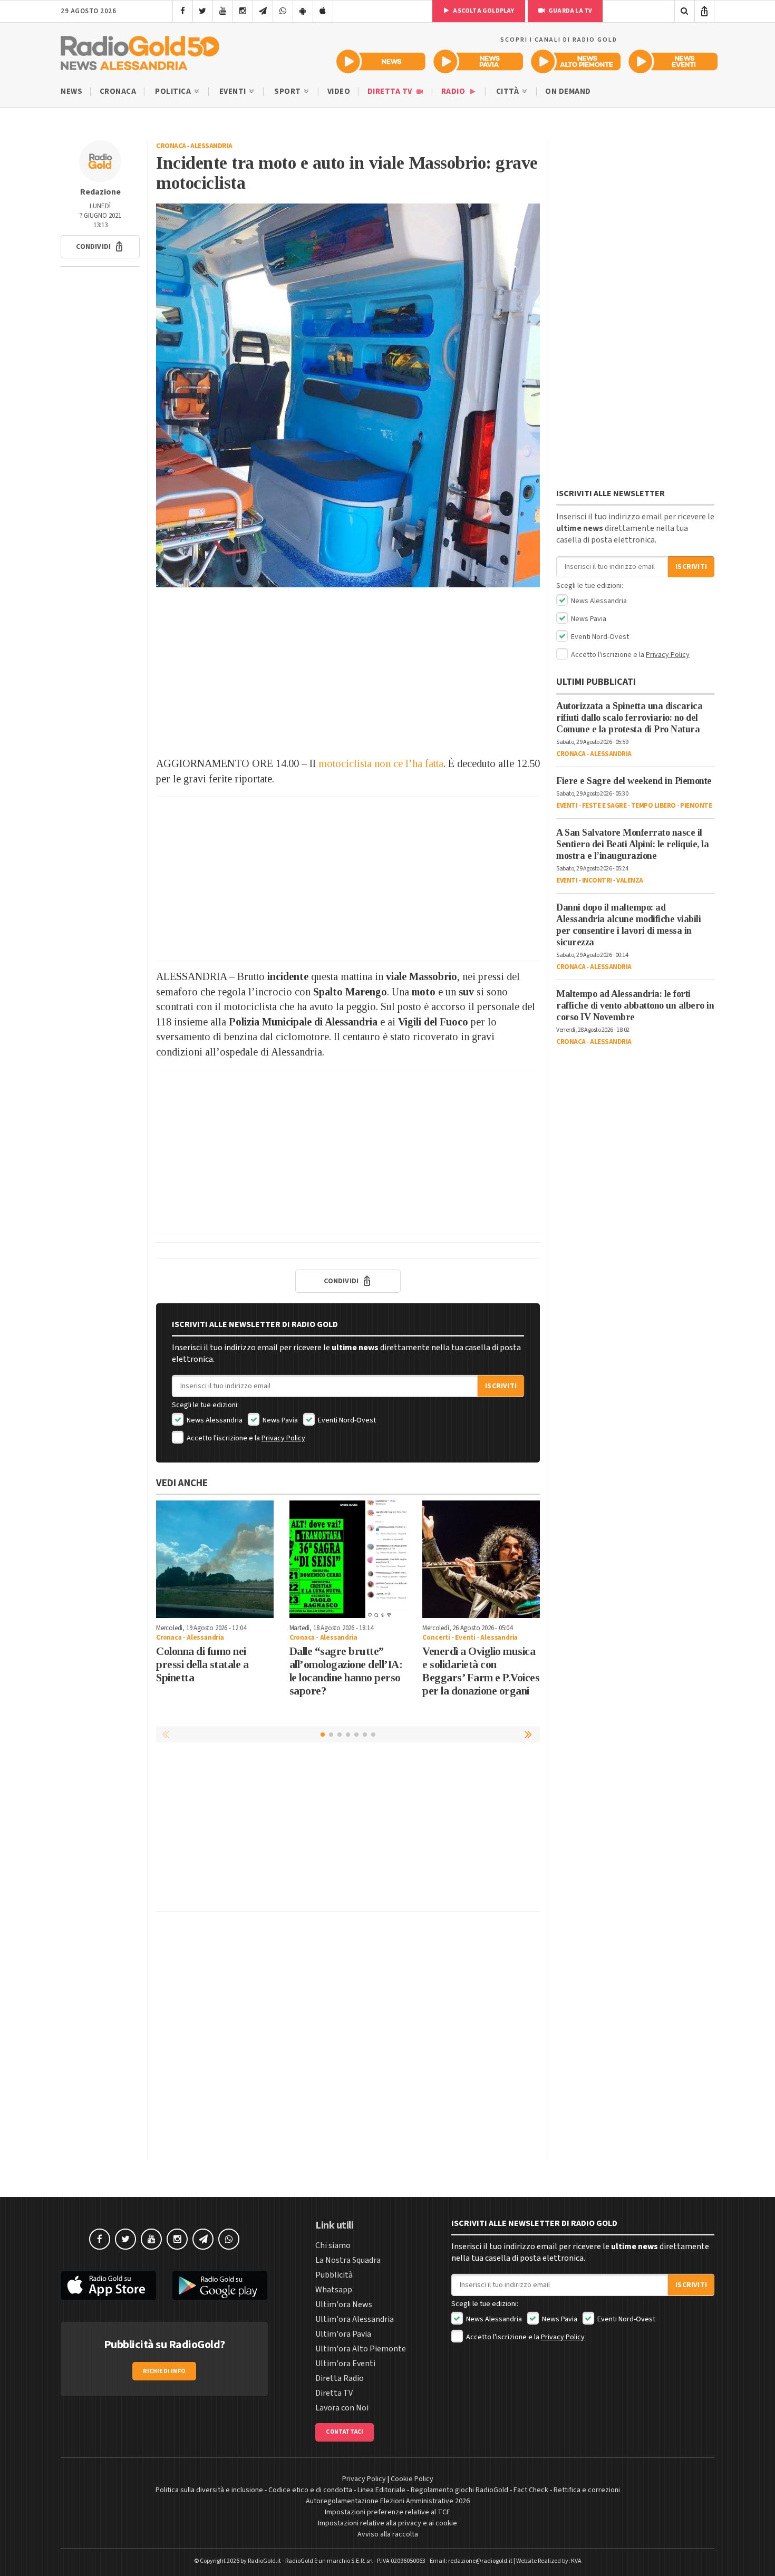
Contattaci (345, 2432)
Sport (288, 91)
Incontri (597, 880)
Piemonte (696, 806)
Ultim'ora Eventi (345, 2364)
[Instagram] (243, 11)
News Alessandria (214, 1420)
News (71, 91)
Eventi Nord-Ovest (346, 1420)
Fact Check (531, 2490)
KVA (576, 2561)
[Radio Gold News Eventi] (673, 61)
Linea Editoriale (381, 2490)
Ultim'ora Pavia (343, 2334)
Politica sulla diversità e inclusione (209, 2490)
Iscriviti (501, 1386)
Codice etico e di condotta (310, 2490)
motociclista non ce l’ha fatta (381, 763)
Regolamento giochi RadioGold (459, 2490)
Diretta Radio (340, 2378)
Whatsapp (334, 2290)
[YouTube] (223, 11)
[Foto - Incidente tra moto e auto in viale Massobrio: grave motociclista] (348, 395)
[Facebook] (183, 11)
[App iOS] (323, 11)
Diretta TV (391, 91)
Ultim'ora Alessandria (355, 2319)
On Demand (568, 91)
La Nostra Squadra (348, 2260)
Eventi (234, 91)
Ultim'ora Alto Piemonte (361, 2349)
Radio (454, 91)
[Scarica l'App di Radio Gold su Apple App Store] (109, 2286)
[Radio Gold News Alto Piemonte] (576, 61)
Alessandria (211, 146)
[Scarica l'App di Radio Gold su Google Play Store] (220, 2286)
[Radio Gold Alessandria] (140, 51)
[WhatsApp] (283, 11)
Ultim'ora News (344, 2304)
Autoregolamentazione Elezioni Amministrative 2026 (388, 2501)
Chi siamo (333, 2245)
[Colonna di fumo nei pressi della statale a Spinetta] (215, 1559)
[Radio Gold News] (381, 61)
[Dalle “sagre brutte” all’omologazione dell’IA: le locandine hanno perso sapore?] (348, 1559)
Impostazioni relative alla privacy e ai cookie (387, 2523)
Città (508, 91)
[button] (100, 247)
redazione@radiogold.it (480, 2561)
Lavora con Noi (342, 2408)
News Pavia (279, 1420)
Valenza (630, 880)
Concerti (436, 1638)
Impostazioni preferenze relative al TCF (387, 2512)
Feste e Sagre (604, 806)
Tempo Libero (653, 806)
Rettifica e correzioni (587, 2490)
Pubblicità (334, 2275)
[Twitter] (203, 11)
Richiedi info (164, 2371)
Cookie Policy (412, 2479)
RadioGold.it (264, 2561)
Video (339, 91)
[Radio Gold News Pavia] (478, 61)
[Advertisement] (348, 672)
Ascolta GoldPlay (483, 11)
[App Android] (303, 11)
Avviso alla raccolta (388, 2534)
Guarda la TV (570, 11)
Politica (174, 91)
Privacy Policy (283, 1438)
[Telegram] (263, 11)
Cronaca (118, 91)
